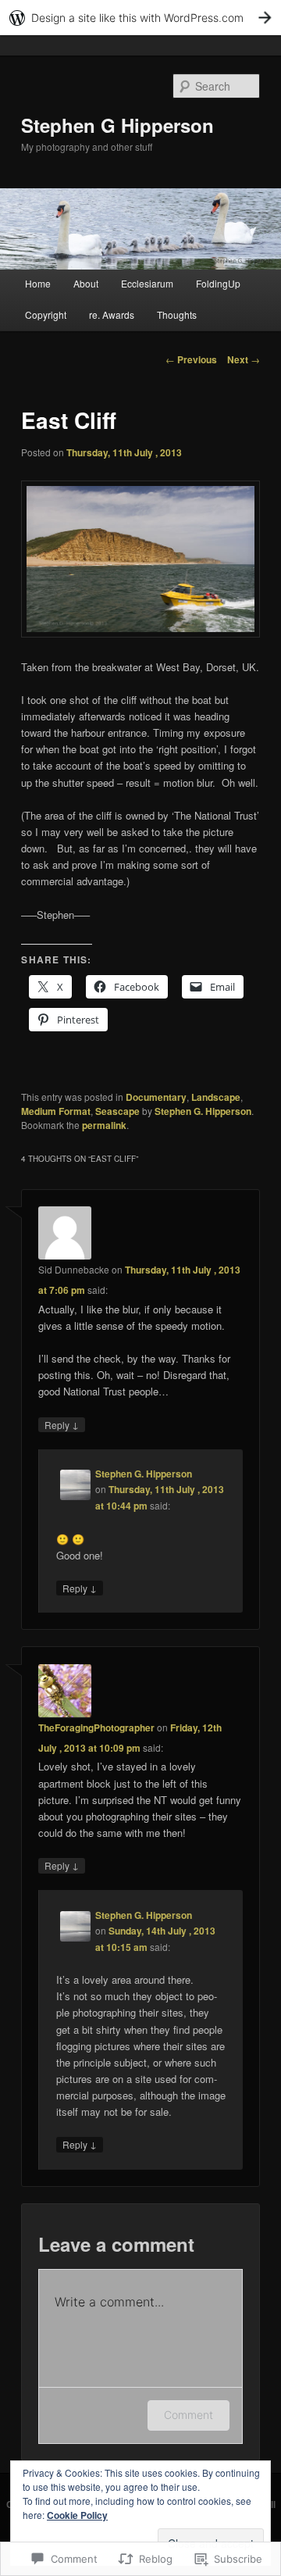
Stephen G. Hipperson (203, 1111)
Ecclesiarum (147, 283)
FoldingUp (218, 283)
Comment (189, 2415)
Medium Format (56, 1111)
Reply (62, 1424)
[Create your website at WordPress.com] (140, 18)
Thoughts (177, 314)
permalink (104, 1125)
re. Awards (112, 314)
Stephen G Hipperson (117, 125)
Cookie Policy (77, 2515)
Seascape (117, 1111)
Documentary (156, 1097)
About (86, 283)
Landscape (216, 1097)
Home (38, 283)
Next (244, 359)
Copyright (46, 314)
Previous (191, 359)
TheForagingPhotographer (96, 1727)
